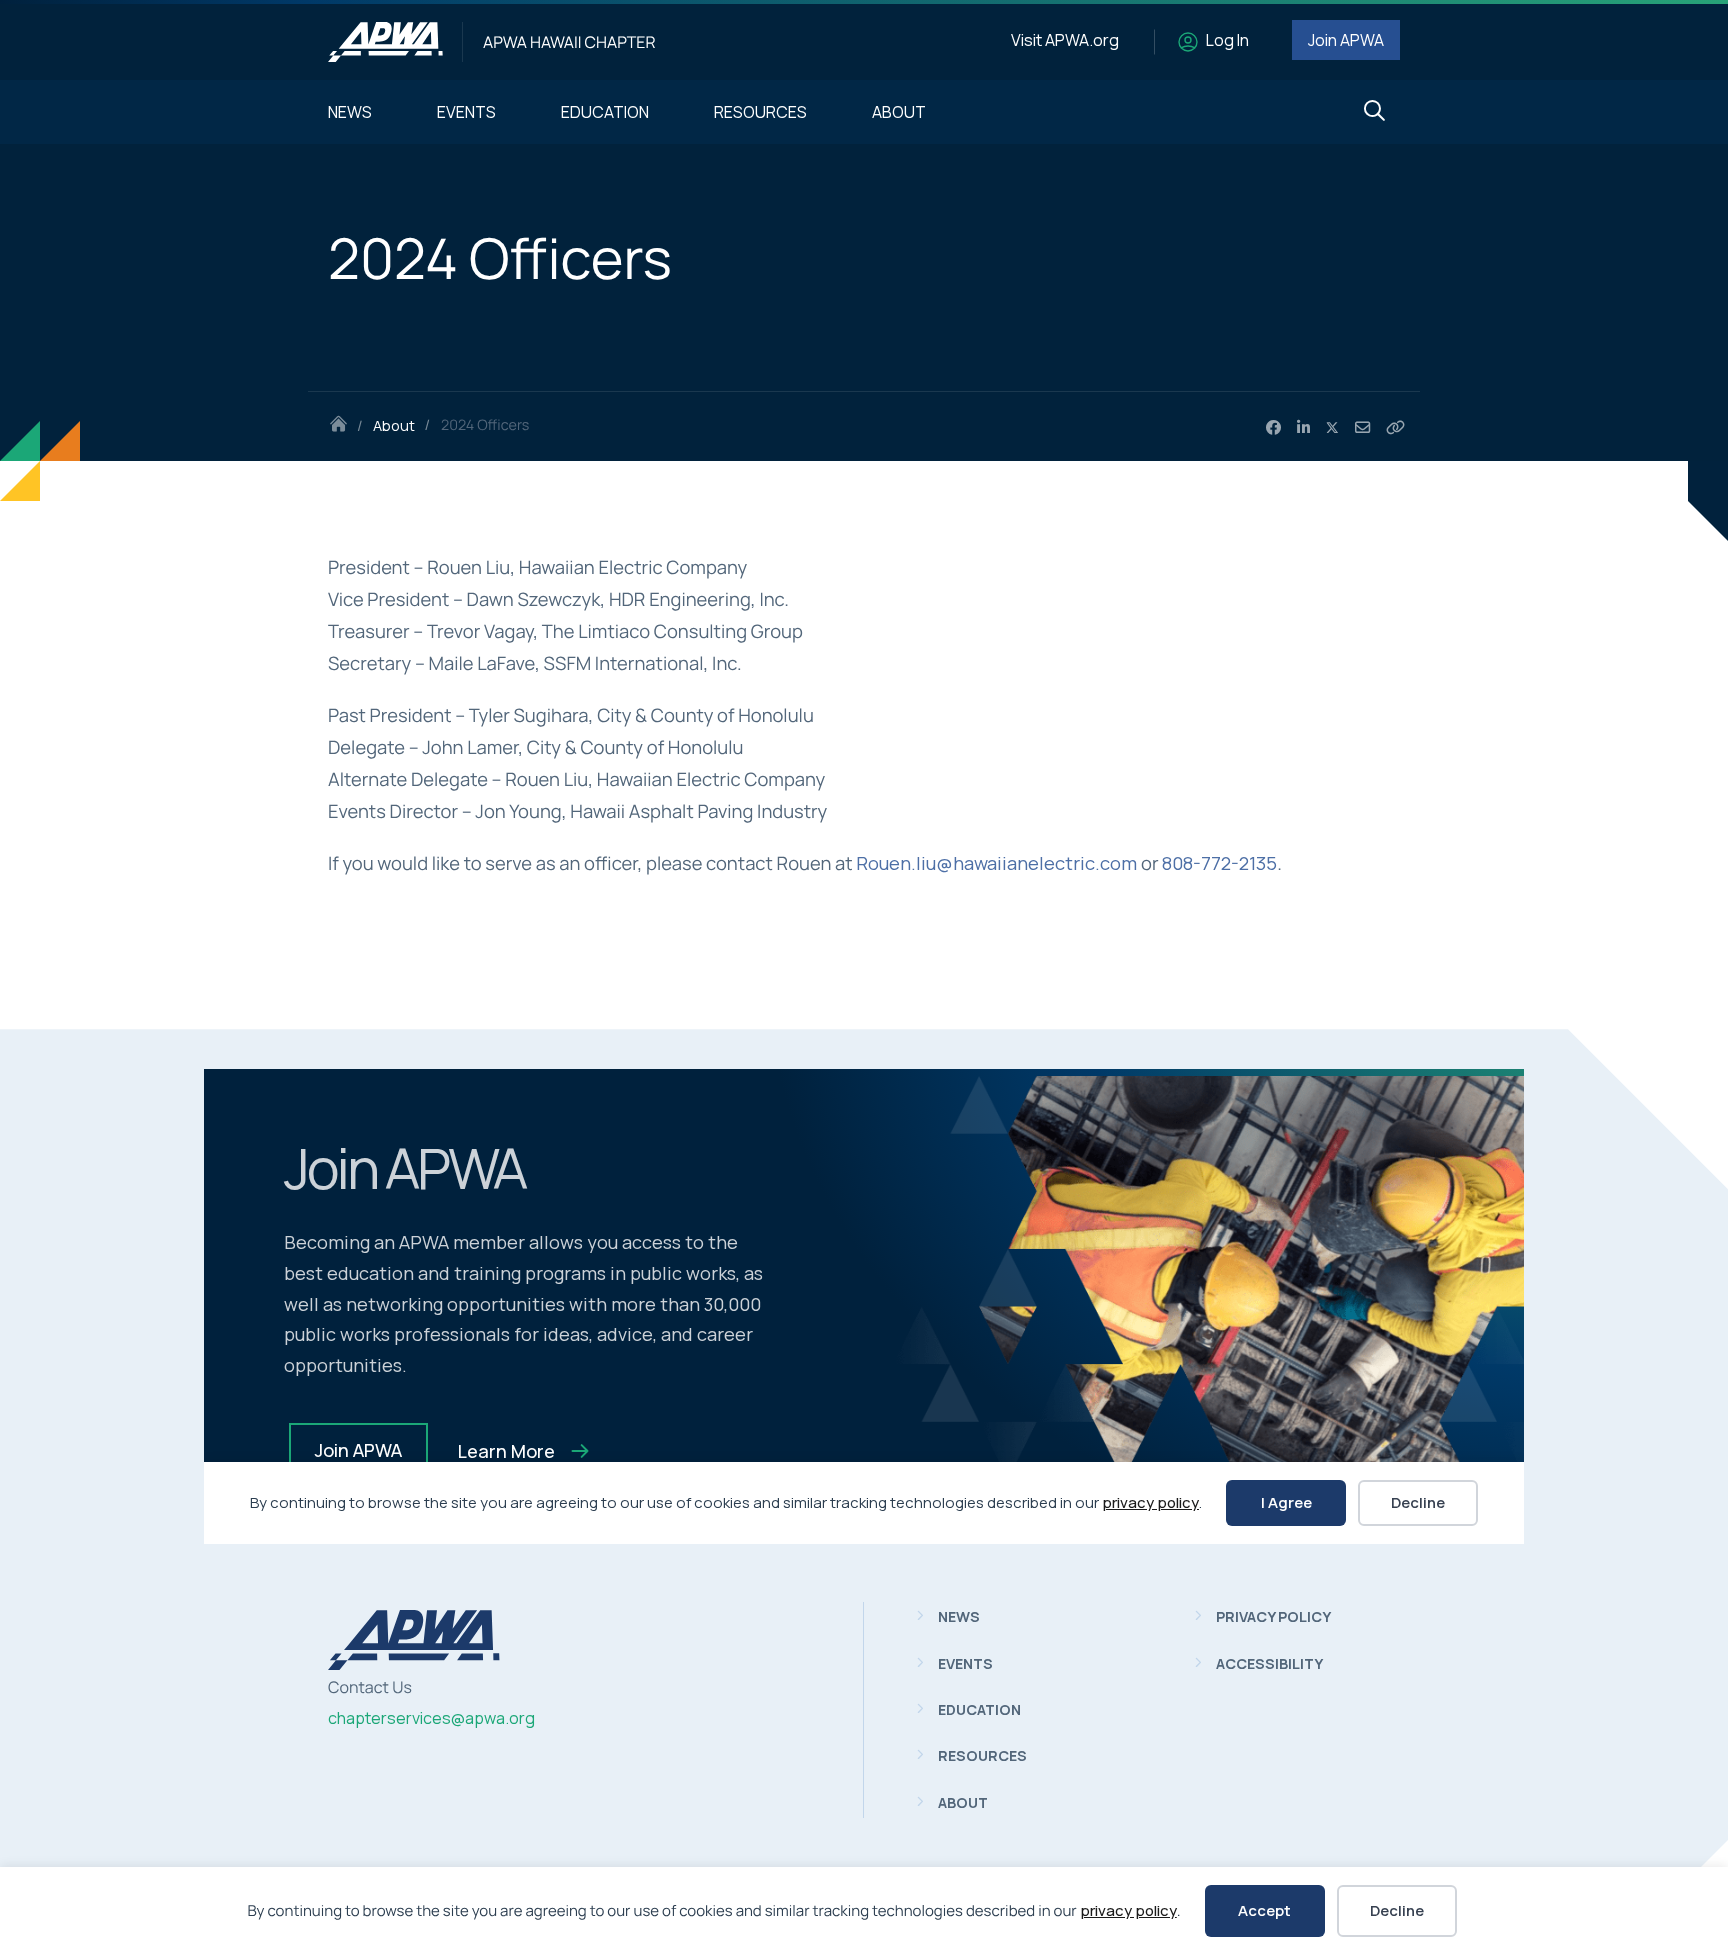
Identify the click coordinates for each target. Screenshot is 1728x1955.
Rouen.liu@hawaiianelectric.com (996, 863)
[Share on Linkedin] (1303, 428)
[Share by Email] (1362, 428)
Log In (1227, 40)
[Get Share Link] (1395, 428)
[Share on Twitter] (1333, 428)
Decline (1397, 1910)
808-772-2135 (1219, 863)
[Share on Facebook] (1273, 428)
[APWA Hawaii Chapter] (385, 42)
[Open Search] (1374, 111)
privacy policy (1128, 1910)
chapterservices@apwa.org (431, 1718)
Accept (1264, 1910)
